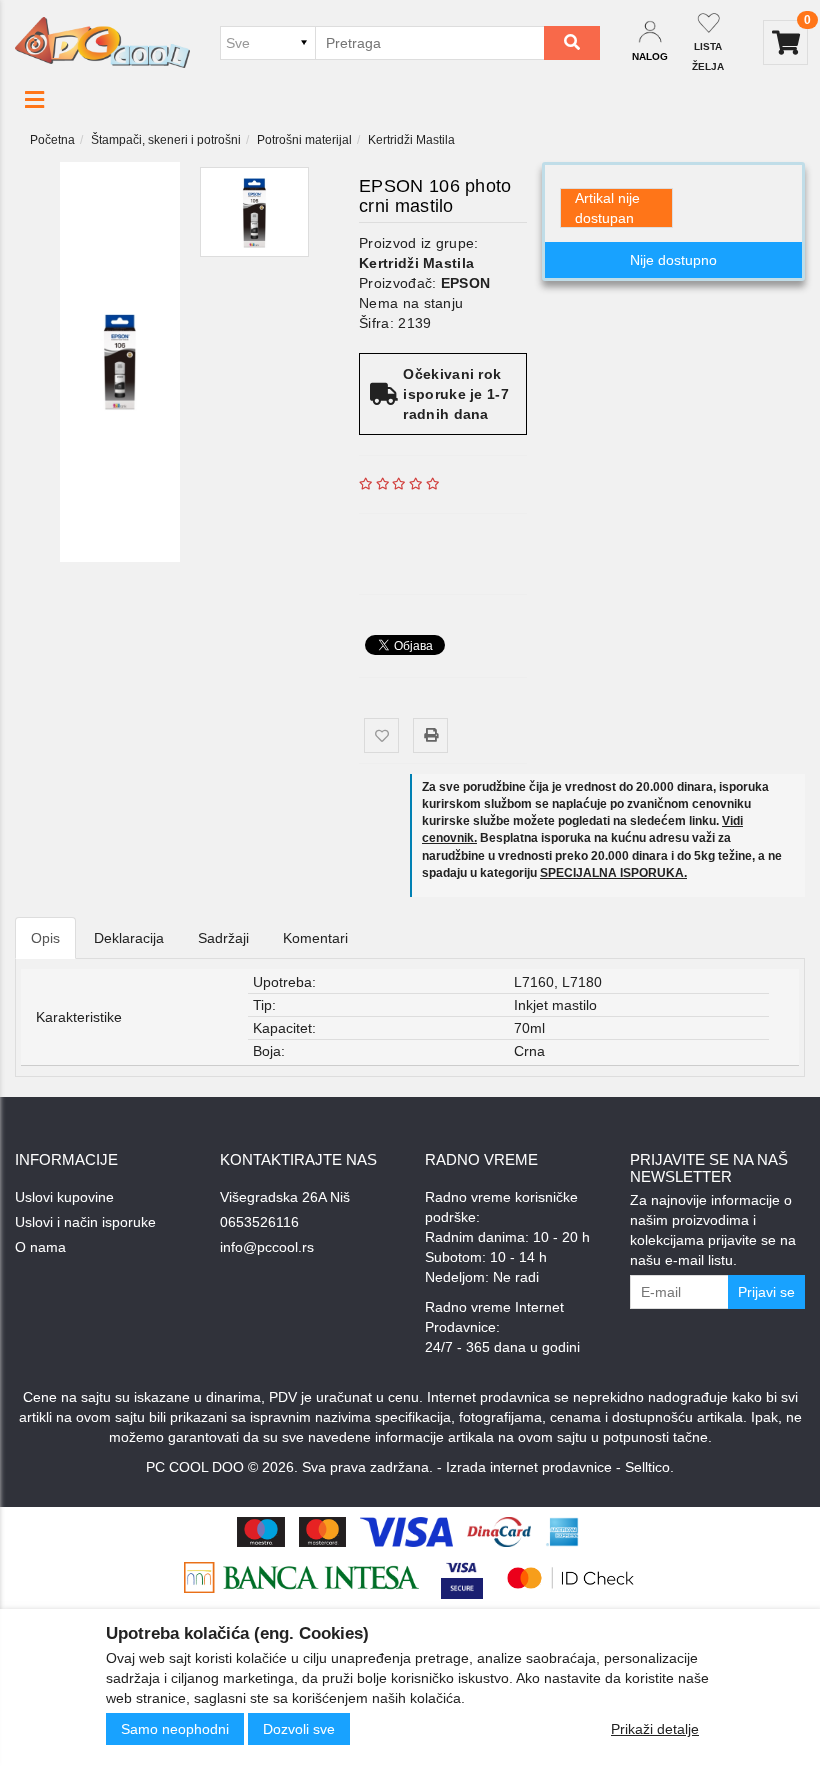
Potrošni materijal (304, 140)
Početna (52, 140)
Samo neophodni (175, 1729)
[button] (34, 100)
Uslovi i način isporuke (85, 1222)
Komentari (315, 938)
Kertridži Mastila (411, 140)
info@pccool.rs (267, 1247)
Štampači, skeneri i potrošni (166, 140)
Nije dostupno (673, 260)
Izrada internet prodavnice (529, 1467)
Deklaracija (129, 938)
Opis (45, 938)
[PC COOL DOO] (102, 42)
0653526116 (259, 1222)
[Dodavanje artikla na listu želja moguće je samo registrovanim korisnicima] (381, 735)
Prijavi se (766, 1292)
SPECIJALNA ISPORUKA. (613, 873)
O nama (40, 1247)
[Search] (572, 43)
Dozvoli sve (299, 1729)
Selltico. (649, 1467)
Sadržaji (223, 938)
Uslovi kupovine (64, 1197)
